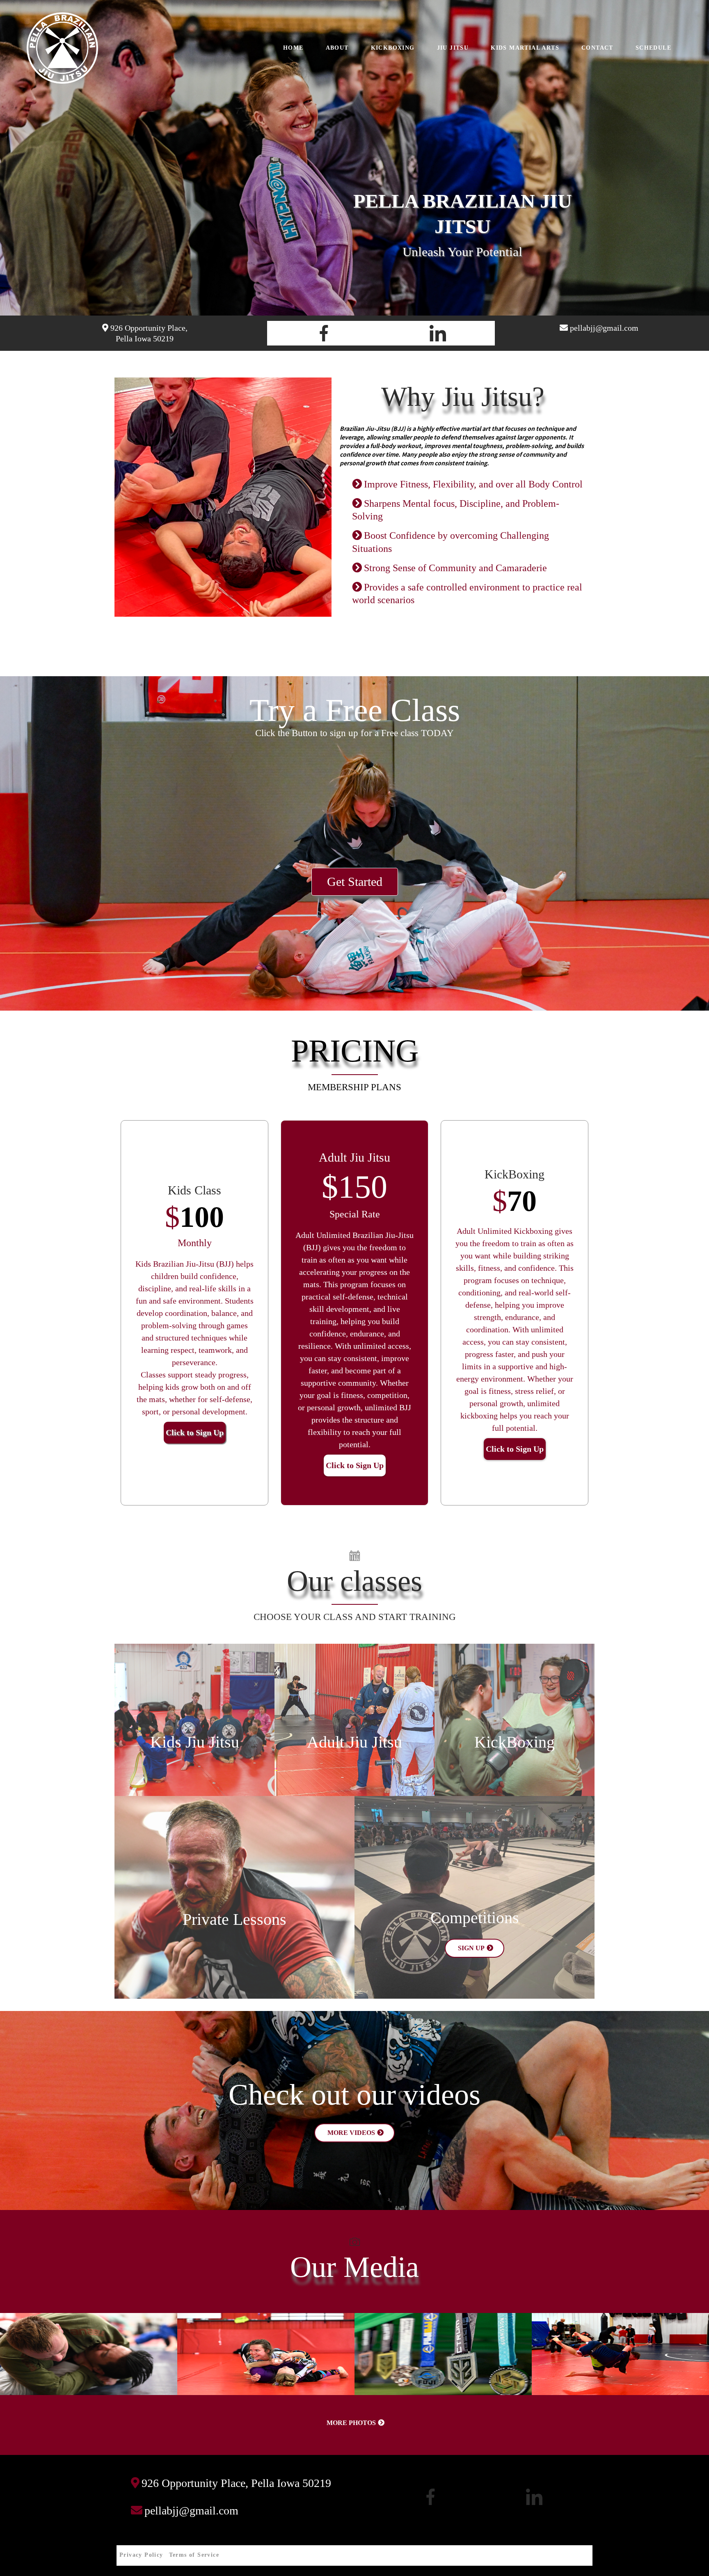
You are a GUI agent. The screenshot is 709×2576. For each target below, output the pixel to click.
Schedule (653, 48)
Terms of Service (194, 2555)
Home (293, 48)
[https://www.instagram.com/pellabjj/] (438, 333)
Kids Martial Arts (525, 48)
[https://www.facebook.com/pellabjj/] (324, 333)
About (337, 48)
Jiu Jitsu (453, 48)
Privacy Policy (141, 2555)
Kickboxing (393, 48)
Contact (597, 48)
